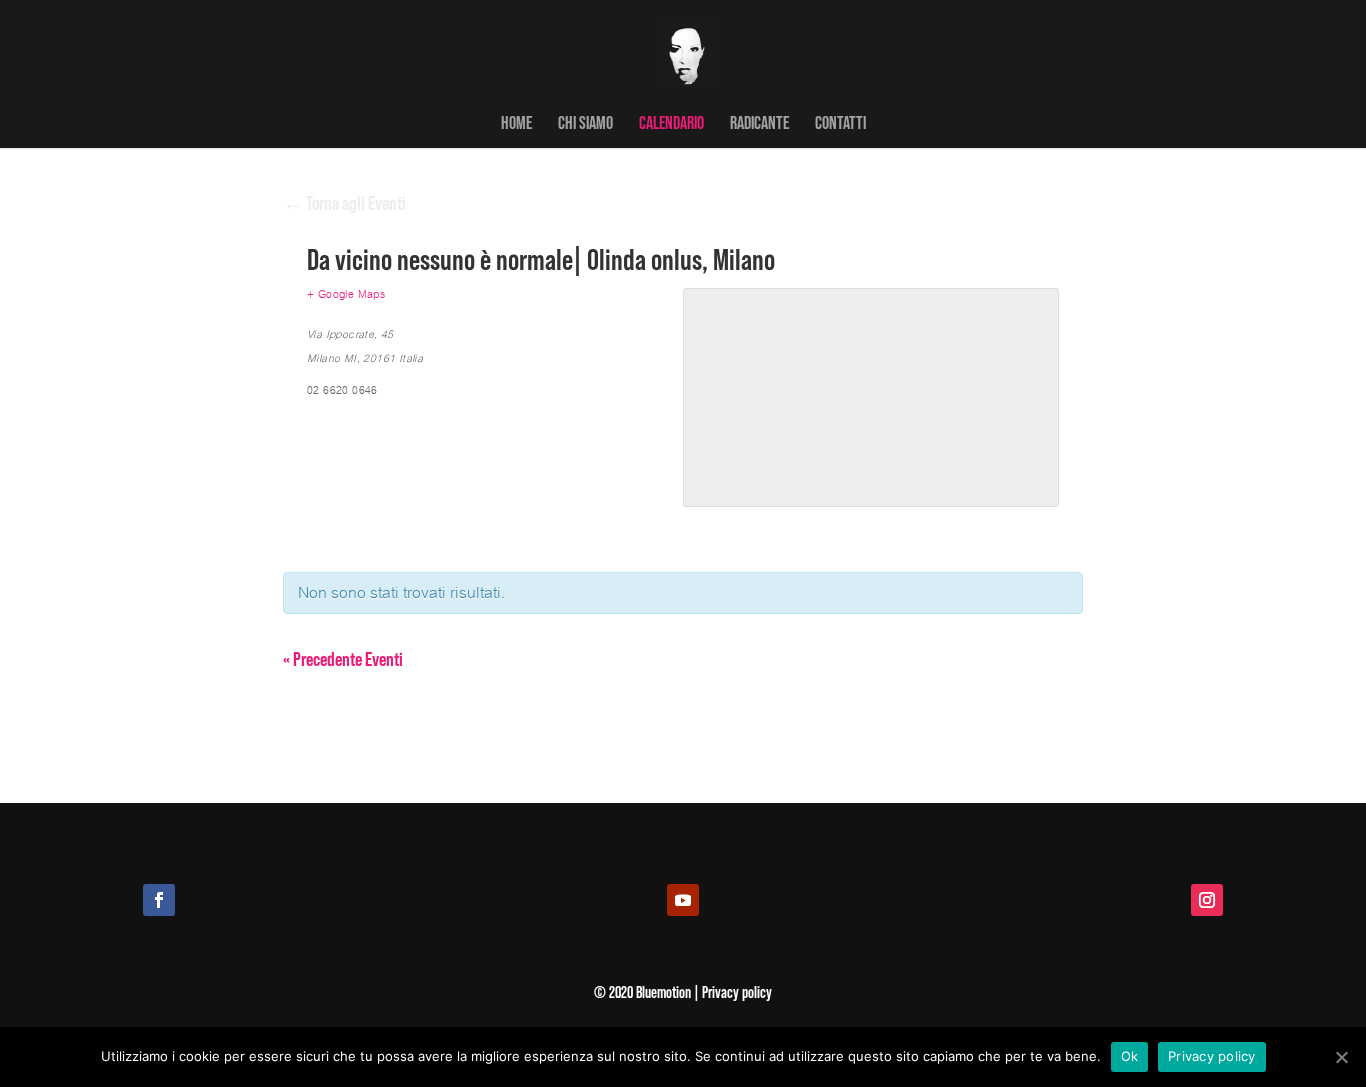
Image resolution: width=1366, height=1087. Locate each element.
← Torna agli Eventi (344, 202)
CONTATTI (840, 124)
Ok (1130, 1056)
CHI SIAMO (585, 124)
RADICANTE (759, 124)
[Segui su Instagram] (1207, 900)
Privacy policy (1212, 1056)
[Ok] (1341, 1057)
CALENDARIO (671, 124)
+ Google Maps (346, 294)
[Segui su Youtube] (683, 900)
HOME (516, 124)
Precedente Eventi (343, 658)
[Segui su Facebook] (159, 900)
